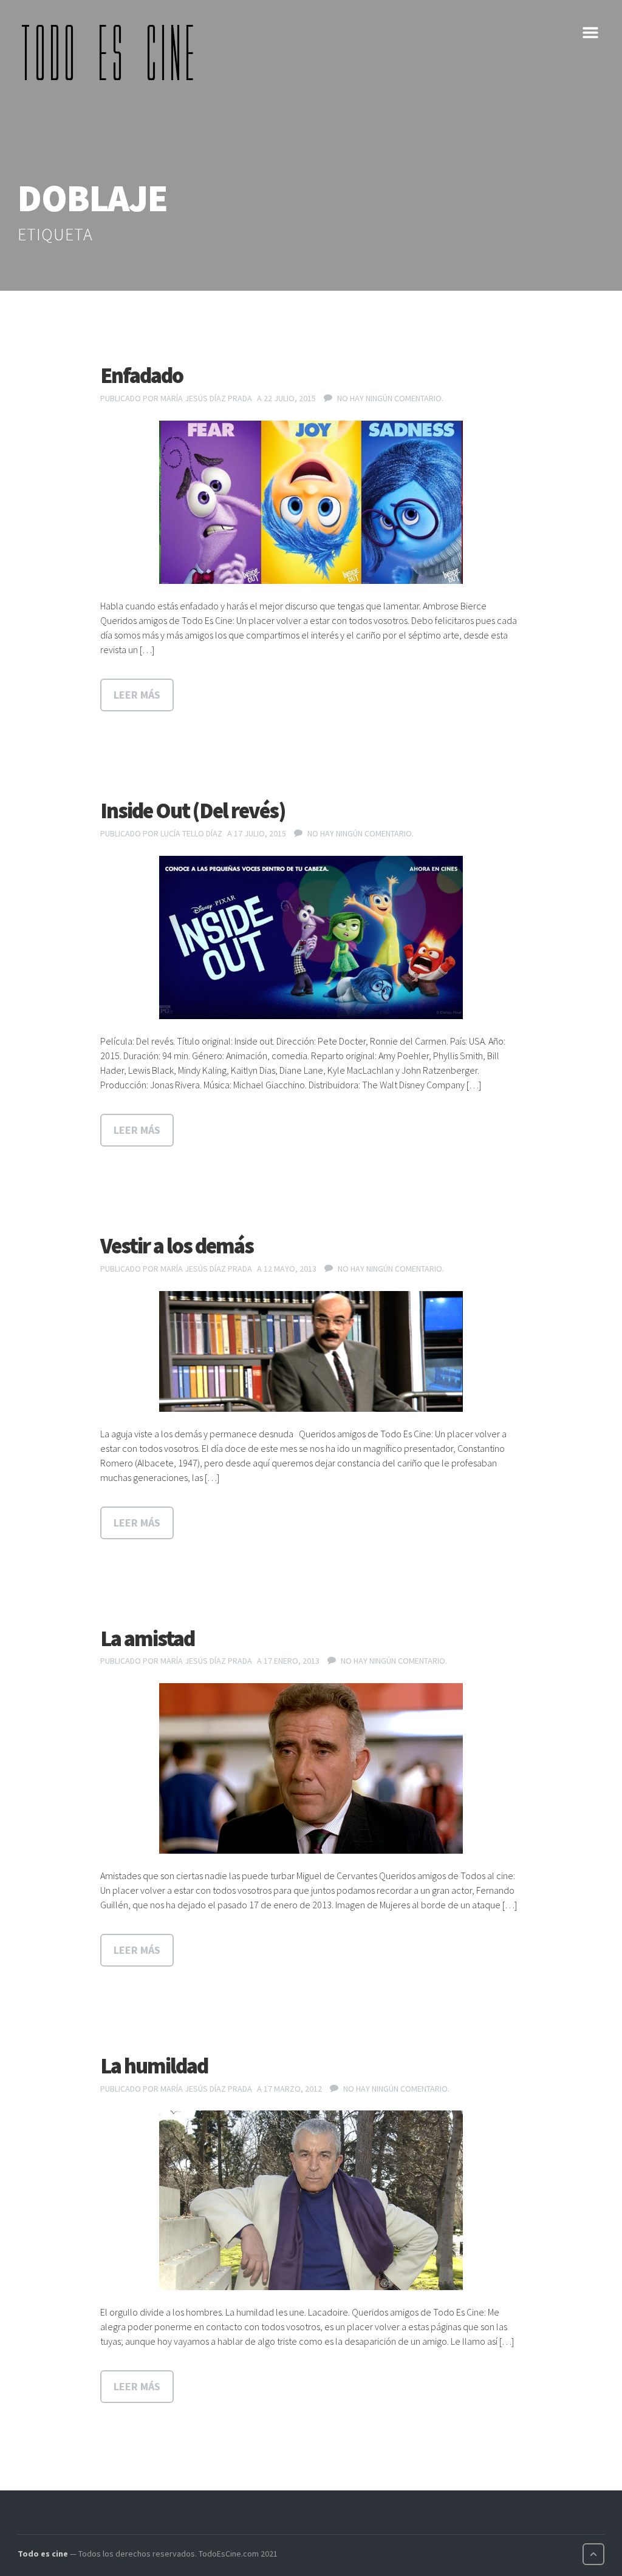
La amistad (147, 1639)
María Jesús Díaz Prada (206, 398)
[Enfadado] (311, 503)
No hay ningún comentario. (390, 398)
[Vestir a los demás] (311, 1351)
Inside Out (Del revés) (193, 811)
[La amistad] (311, 1768)
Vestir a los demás (177, 1246)
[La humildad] (311, 2200)
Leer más (137, 695)
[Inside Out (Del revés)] (311, 938)
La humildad (154, 2066)
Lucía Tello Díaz (191, 833)
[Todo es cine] (112, 52)
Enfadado (142, 375)
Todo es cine (43, 2554)
